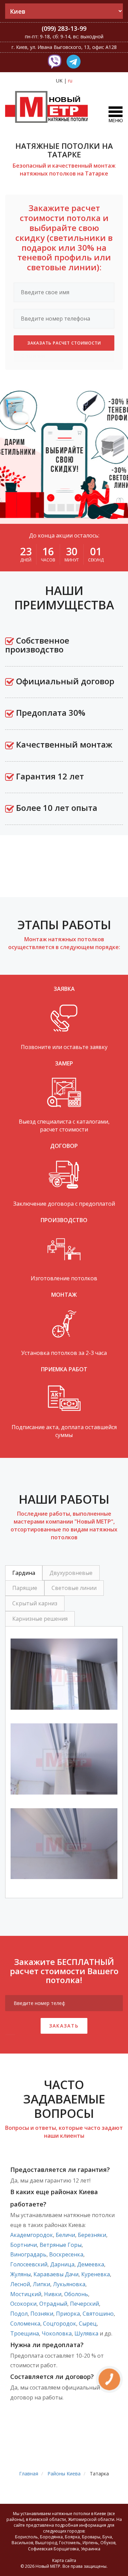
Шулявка (86, 2333)
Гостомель (70, 2543)
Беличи (65, 2235)
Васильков (22, 2543)
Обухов (108, 2543)
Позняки (42, 2314)
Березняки (92, 2235)
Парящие (25, 1588)
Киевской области (47, 2519)
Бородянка (51, 2537)
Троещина (25, 2333)
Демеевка (91, 2264)
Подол (19, 2314)
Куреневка (96, 2274)
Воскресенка (66, 2254)
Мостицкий (26, 2294)
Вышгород (46, 2543)
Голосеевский (29, 2264)
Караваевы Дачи (56, 2274)
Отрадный (53, 2304)
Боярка (72, 2537)
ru (70, 81)
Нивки (53, 2294)
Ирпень (90, 2543)
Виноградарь (28, 2254)
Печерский (84, 2304)
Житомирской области (91, 2519)
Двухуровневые (71, 1573)
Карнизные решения (40, 1619)
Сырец (88, 2323)
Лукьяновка (69, 2284)
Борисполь (26, 2537)
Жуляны (20, 2274)
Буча (107, 2537)
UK (59, 81)
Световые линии (74, 1588)
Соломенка (25, 2323)
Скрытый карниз (35, 1603)
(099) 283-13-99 (64, 28)
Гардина (24, 1573)
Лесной (20, 2284)
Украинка (91, 2549)
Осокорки (23, 2304)
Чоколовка (57, 2333)
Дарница (62, 2264)
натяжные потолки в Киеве (79, 2514)
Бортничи (24, 2245)
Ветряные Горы (61, 2245)
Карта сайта (64, 2560)
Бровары (91, 2537)
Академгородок (32, 2235)
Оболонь (76, 2294)
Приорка (68, 2314)
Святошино (98, 2314)
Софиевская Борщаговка (53, 2549)
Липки (41, 2284)
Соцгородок (60, 2323)
